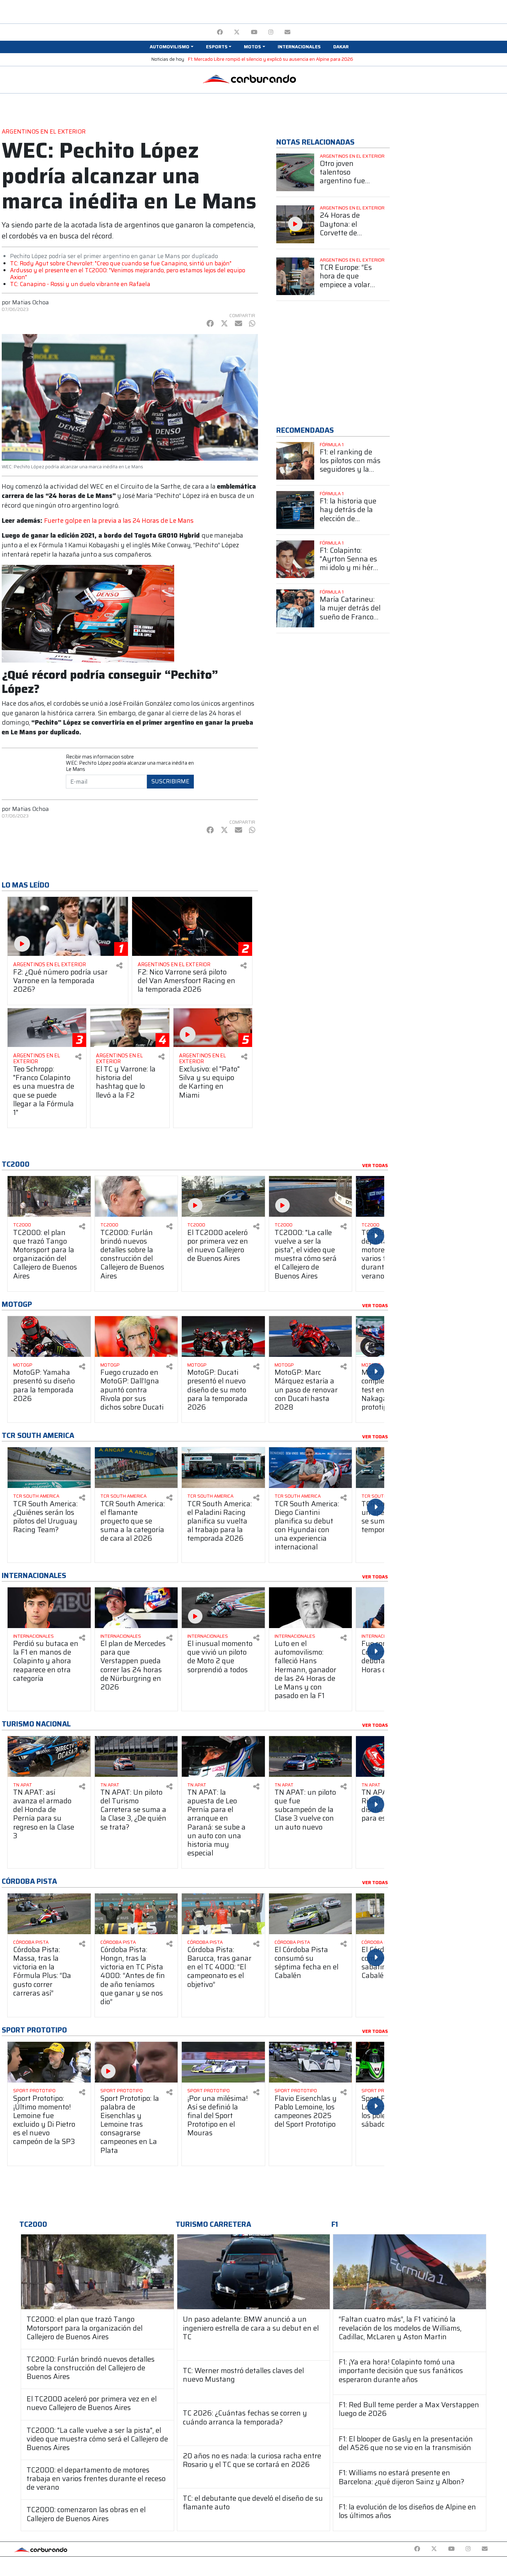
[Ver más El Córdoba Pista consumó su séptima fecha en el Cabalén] (311, 1914)
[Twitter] (237, 32)
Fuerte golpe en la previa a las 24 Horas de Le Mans (119, 521)
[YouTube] (254, 32)
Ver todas (375, 1166)
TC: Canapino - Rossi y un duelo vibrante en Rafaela (80, 284)
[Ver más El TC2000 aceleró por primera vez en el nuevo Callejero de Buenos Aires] (223, 1196)
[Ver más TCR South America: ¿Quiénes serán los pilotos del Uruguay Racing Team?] (49, 1468)
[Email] (287, 32)
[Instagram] (271, 32)
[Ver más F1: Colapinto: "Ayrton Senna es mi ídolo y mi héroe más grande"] (295, 559)
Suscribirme (170, 781)
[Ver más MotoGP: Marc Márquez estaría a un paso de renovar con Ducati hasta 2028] (311, 1336)
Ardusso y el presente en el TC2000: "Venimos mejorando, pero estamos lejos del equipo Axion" (128, 274)
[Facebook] (220, 32)
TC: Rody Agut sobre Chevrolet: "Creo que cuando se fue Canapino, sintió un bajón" (121, 263)
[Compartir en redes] (119, 966)
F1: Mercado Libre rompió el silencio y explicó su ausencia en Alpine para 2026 (271, 59)
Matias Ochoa (31, 302)
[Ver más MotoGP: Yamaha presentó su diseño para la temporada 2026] (49, 1336)
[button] (171, 47)
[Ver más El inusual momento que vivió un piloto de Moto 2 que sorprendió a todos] (223, 1608)
